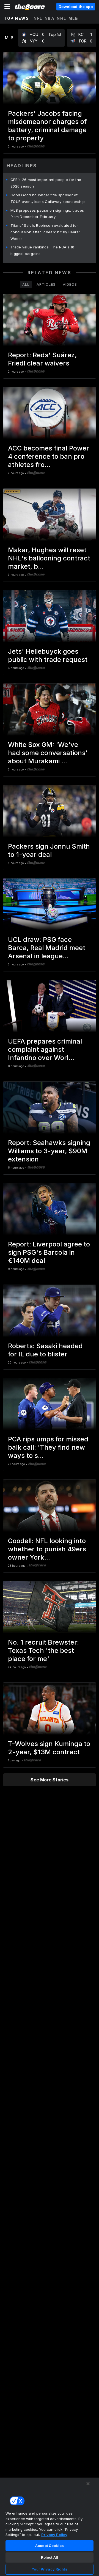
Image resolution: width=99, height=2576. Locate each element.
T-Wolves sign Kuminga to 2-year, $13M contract (49, 1748)
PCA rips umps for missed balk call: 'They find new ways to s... (48, 1447)
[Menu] (7, 7)
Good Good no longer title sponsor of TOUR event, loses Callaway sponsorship (48, 198)
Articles (46, 284)
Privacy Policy (54, 2535)
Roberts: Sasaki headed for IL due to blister (45, 1350)
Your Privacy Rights (49, 2569)
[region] (50, 2527)
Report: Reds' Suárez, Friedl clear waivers (42, 359)
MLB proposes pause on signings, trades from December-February (47, 214)
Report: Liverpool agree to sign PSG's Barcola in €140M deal (49, 1252)
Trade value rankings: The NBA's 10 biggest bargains (42, 250)
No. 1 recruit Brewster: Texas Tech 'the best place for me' (43, 1650)
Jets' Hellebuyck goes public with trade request (48, 655)
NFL (38, 18)
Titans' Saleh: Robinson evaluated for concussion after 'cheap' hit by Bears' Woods (45, 232)
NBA (50, 18)
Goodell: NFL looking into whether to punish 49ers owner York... (47, 1549)
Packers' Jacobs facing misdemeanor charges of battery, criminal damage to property (47, 126)
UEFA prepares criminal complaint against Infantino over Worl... (45, 1049)
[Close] (88, 2484)
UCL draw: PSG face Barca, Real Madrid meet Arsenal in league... (47, 948)
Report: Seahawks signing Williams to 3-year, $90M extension (49, 1151)
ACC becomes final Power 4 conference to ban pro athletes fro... (49, 456)
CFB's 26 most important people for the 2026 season (46, 183)
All (26, 284)
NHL (61, 18)
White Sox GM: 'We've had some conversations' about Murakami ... (48, 753)
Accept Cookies (50, 2546)
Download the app (76, 7)
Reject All (50, 2557)
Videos (70, 284)
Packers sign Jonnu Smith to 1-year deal (49, 850)
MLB (73, 18)
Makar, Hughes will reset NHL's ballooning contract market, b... (49, 558)
